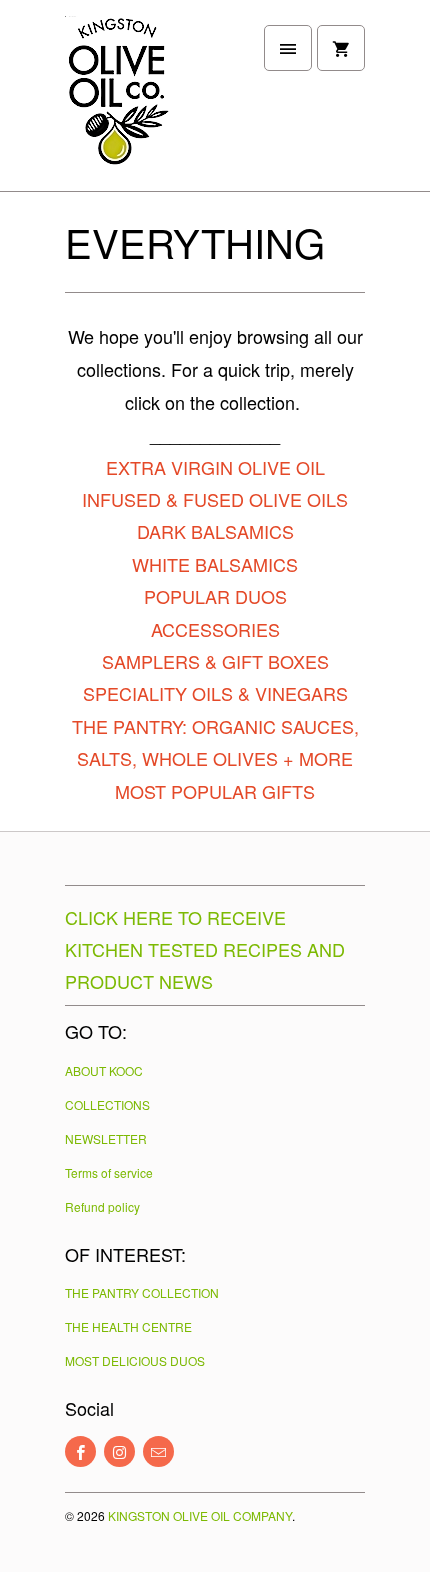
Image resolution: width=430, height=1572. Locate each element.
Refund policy (102, 1206)
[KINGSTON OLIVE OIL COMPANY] (145, 103)
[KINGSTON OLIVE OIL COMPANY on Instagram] (119, 1451)
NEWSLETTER (106, 1138)
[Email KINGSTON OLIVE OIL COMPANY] (158, 1451)
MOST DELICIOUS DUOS (135, 1360)
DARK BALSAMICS (215, 531)
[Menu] (288, 48)
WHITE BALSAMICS (215, 564)
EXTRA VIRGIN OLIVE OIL (215, 467)
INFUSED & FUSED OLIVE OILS (215, 499)
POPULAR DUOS (215, 596)
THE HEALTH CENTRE (128, 1326)
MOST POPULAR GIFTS (215, 791)
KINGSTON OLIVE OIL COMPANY (200, 1515)
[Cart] (341, 48)
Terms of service (109, 1172)
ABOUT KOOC (104, 1070)
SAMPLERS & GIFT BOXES (215, 661)
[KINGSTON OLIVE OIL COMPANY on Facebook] (80, 1451)
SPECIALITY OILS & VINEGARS (215, 693)
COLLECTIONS (107, 1104)
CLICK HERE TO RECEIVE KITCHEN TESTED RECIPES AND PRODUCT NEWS (205, 949)
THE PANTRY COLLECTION (142, 1292)
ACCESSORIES (215, 629)
